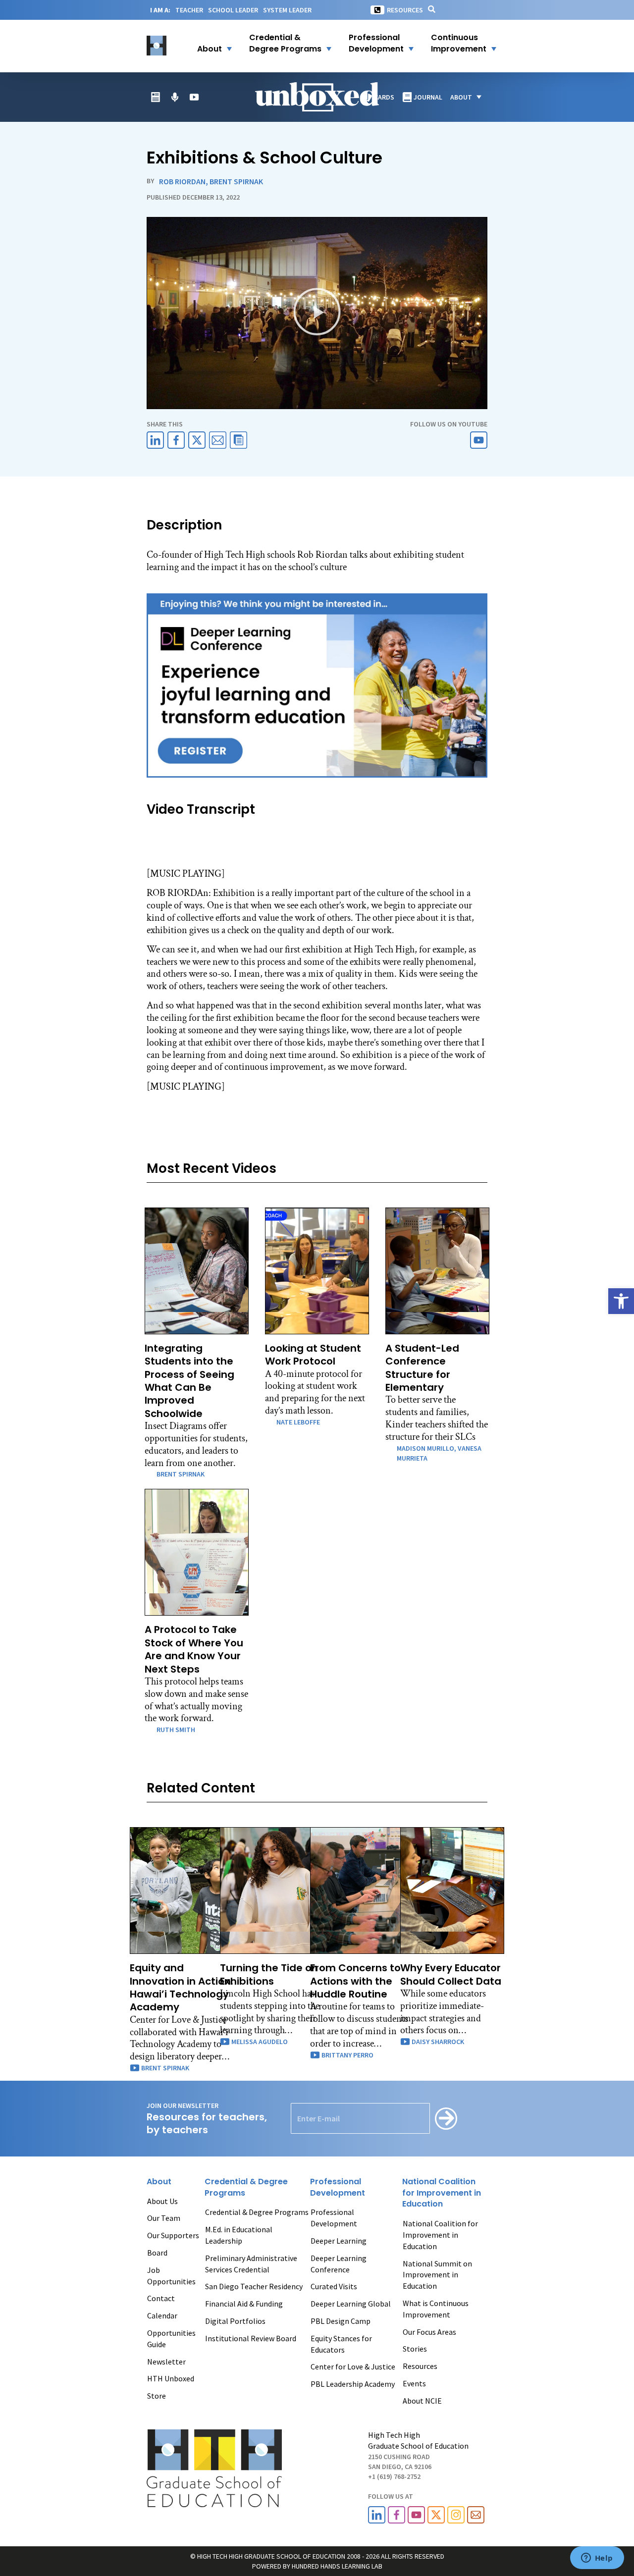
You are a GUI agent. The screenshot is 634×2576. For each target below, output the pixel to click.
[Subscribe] (446, 2119)
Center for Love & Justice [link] (353, 2366)
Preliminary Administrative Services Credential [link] (251, 2264)
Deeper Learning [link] (339, 2241)
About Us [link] (162, 2201)
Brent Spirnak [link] (236, 181)
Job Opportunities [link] (171, 2276)
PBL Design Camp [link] (341, 2321)
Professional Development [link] (334, 2218)
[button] (208, 44)
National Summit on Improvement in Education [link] (437, 2275)
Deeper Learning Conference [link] (339, 2264)
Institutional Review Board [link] (251, 2338)
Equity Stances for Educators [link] (341, 2344)
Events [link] (414, 2383)
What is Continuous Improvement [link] (436, 2309)
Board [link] (157, 2253)
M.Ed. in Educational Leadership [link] (239, 2235)
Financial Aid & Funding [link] (244, 2304)
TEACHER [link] (189, 10)
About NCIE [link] (422, 2401)
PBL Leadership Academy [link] (353, 2384)
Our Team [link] (164, 2218)
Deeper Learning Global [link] (351, 2304)
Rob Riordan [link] (182, 181)
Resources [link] (405, 10)
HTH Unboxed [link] (171, 2378)
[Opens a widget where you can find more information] (597, 2559)
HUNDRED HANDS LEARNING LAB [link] (337, 2566)
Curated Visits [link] (334, 2286)
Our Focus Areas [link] (429, 2332)
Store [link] (157, 2396)
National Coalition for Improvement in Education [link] (440, 2235)
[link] (621, 1301)
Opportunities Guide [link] (171, 2339)
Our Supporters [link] (173, 2235)
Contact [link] (161, 2298)
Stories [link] (415, 2349)
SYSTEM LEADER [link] (287, 10)
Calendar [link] (162, 2315)
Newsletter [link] (166, 2362)
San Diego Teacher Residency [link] (254, 2286)
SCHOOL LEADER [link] (233, 10)
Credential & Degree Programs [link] (257, 2212)
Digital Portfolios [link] (235, 2321)
